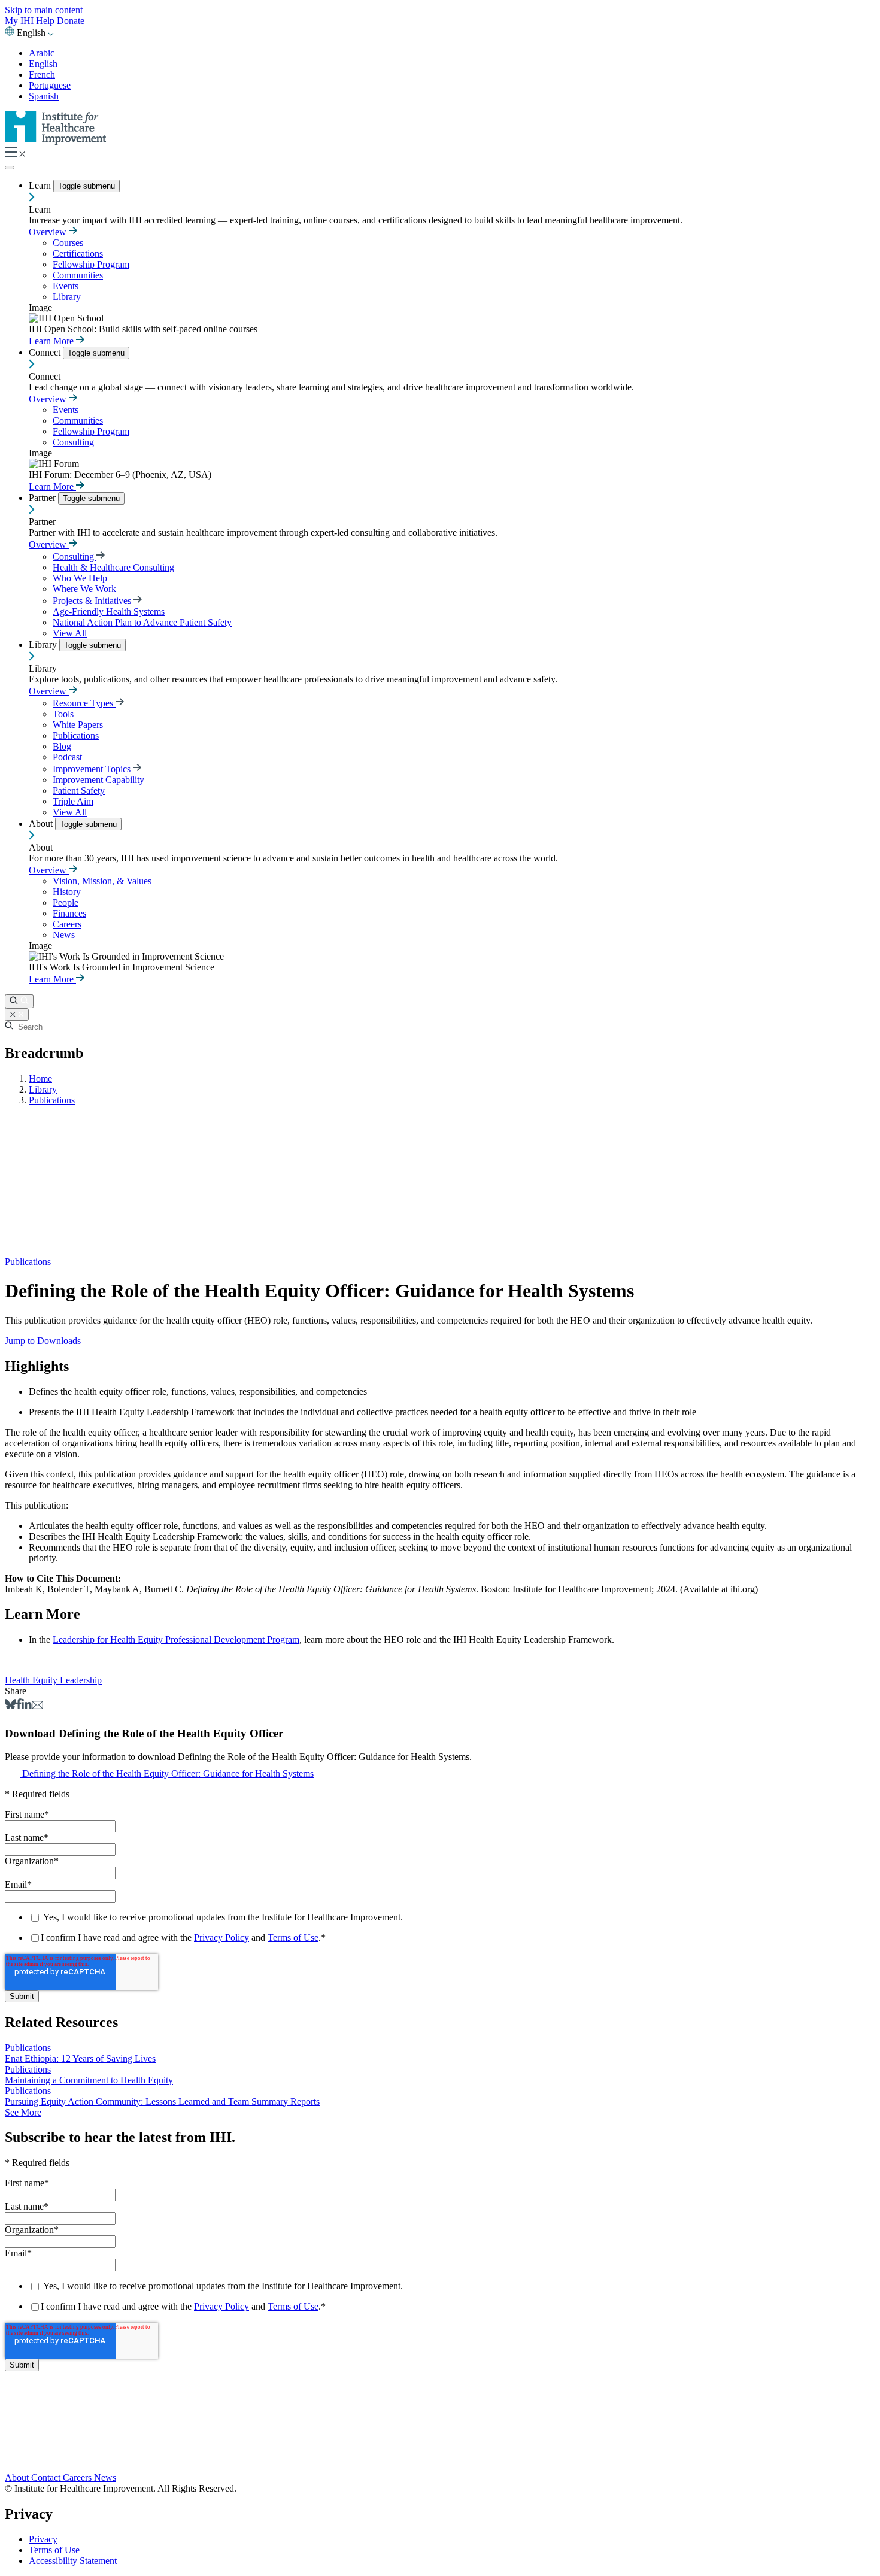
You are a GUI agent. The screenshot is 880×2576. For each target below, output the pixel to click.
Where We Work (84, 589)
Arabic (42, 53)
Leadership (81, 1680)
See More (23, 2112)
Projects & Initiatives (93, 601)
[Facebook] (19, 1706)
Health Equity (32, 1680)
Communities (78, 275)
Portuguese (50, 85)
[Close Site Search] (17, 1014)
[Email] (37, 1706)
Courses (68, 243)
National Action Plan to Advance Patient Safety (142, 622)
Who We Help (80, 578)
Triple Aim (73, 801)
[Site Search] (19, 1001)
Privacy (43, 2539)
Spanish (44, 96)
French (42, 75)
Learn (41, 185)
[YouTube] (440, 2441)
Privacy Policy (221, 1938)
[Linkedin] (27, 1706)
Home (40, 1078)
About (42, 823)
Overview (49, 232)
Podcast (67, 757)
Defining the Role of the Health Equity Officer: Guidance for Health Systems (168, 1774)
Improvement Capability (98, 780)
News (64, 935)
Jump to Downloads (43, 1341)
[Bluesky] (10, 1706)
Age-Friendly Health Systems (109, 612)
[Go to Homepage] (56, 142)
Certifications (78, 254)
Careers (67, 924)
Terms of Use (293, 1938)
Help (46, 21)
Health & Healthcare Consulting (113, 567)
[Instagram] (440, 2453)
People (66, 902)
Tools (63, 714)
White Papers (78, 725)
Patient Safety (79, 791)
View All (70, 633)
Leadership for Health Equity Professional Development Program (176, 1639)
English (43, 64)
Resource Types (84, 703)
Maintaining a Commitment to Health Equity (89, 2080)
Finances (69, 913)
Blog (62, 746)
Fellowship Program (91, 264)
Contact (47, 2478)
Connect (46, 352)
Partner (43, 498)
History (67, 892)
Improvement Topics (93, 769)
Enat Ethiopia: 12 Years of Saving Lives (80, 2058)
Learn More (52, 341)
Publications (76, 735)
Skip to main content (44, 10)
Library (67, 297)
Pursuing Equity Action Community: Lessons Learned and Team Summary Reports (162, 2102)
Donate (71, 21)
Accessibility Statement (73, 2561)
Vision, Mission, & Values (102, 881)
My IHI (20, 21)
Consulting (73, 442)
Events (66, 286)
